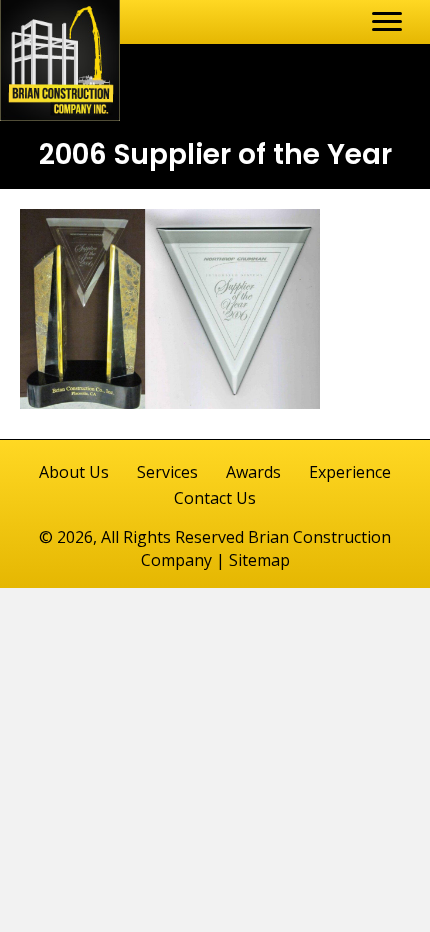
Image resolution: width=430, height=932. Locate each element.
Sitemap (259, 560)
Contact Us (215, 498)
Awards (253, 472)
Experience (350, 472)
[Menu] (387, 22)
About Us (74, 472)
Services (167, 472)
